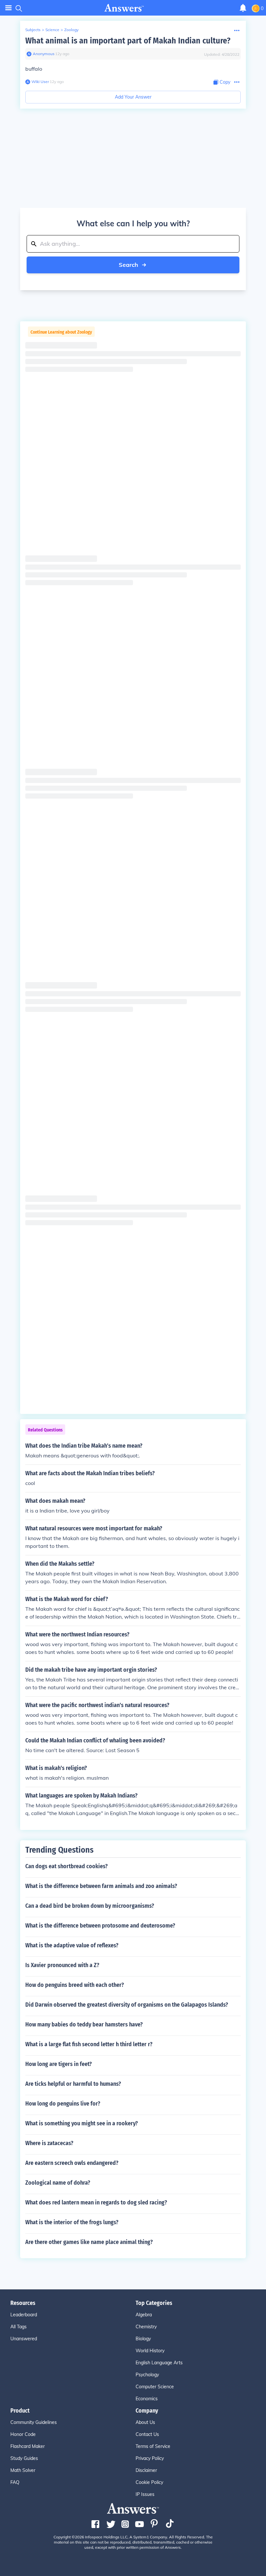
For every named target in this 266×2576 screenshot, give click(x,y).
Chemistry (146, 2327)
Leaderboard (24, 2315)
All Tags (18, 2327)
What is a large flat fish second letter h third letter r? (89, 2044)
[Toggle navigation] (8, 8)
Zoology (71, 30)
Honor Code (23, 2434)
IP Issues (145, 2494)
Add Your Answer (133, 97)
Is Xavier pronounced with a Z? (62, 1965)
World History (150, 2351)
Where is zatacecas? (49, 2143)
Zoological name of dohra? (58, 2183)
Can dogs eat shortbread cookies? (66, 1866)
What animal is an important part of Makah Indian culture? (128, 41)
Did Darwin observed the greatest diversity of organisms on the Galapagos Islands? (127, 2005)
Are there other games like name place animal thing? (89, 2242)
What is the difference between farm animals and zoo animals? (101, 1886)
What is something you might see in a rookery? (82, 2123)
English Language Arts (159, 2363)
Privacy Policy (150, 2458)
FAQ (15, 2482)
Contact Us (147, 2434)
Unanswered (24, 2339)
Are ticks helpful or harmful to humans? (73, 2084)
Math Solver (23, 2470)
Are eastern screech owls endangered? (72, 2163)
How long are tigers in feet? (59, 2064)
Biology (143, 2339)
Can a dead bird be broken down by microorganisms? (90, 1906)
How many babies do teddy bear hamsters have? (84, 2024)
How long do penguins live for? (63, 2104)
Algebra (144, 2315)
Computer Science (155, 2387)
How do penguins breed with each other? (75, 1985)
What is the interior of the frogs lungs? (72, 2222)
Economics (147, 2399)
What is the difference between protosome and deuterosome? (100, 1926)
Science (52, 30)
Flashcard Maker (28, 2446)
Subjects (33, 30)
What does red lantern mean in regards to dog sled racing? (96, 2202)
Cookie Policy (149, 2482)
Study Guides (24, 2458)
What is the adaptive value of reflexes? (72, 1945)
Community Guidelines (34, 2422)
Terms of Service (153, 2446)
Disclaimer (146, 2470)
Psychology (147, 2375)
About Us (145, 2422)
